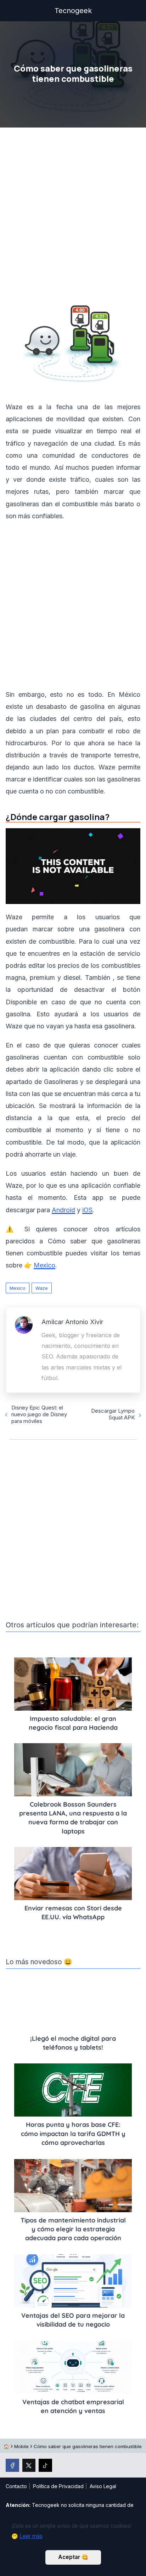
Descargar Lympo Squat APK (113, 1414)
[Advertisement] (73, 214)
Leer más (31, 2536)
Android (63, 1210)
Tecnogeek (73, 11)
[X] (29, 2465)
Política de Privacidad (58, 2486)
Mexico (18, 1288)
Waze (42, 1288)
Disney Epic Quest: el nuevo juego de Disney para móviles (39, 1414)
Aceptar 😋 (73, 2557)
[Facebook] (12, 2465)
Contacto (16, 2486)
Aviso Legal (103, 2486)
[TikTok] (45, 2465)
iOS (87, 1210)
